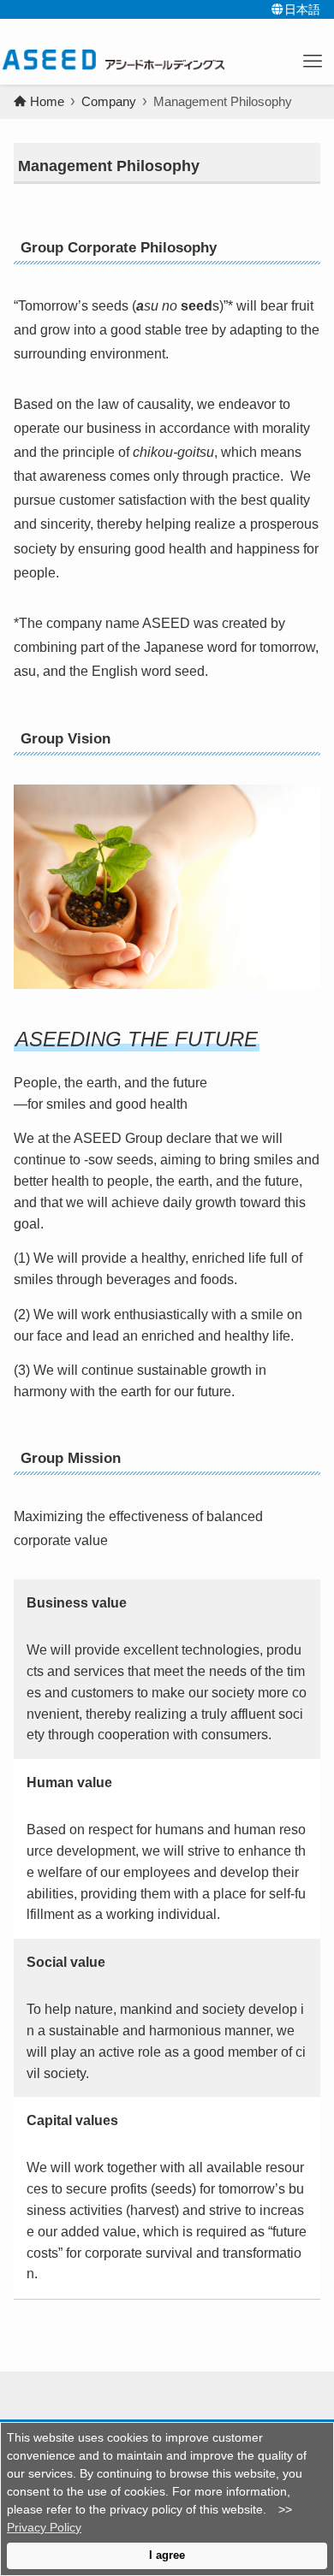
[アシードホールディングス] (113, 60)
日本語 (302, 9)
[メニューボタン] (313, 62)
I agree (167, 2555)
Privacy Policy (44, 2527)
